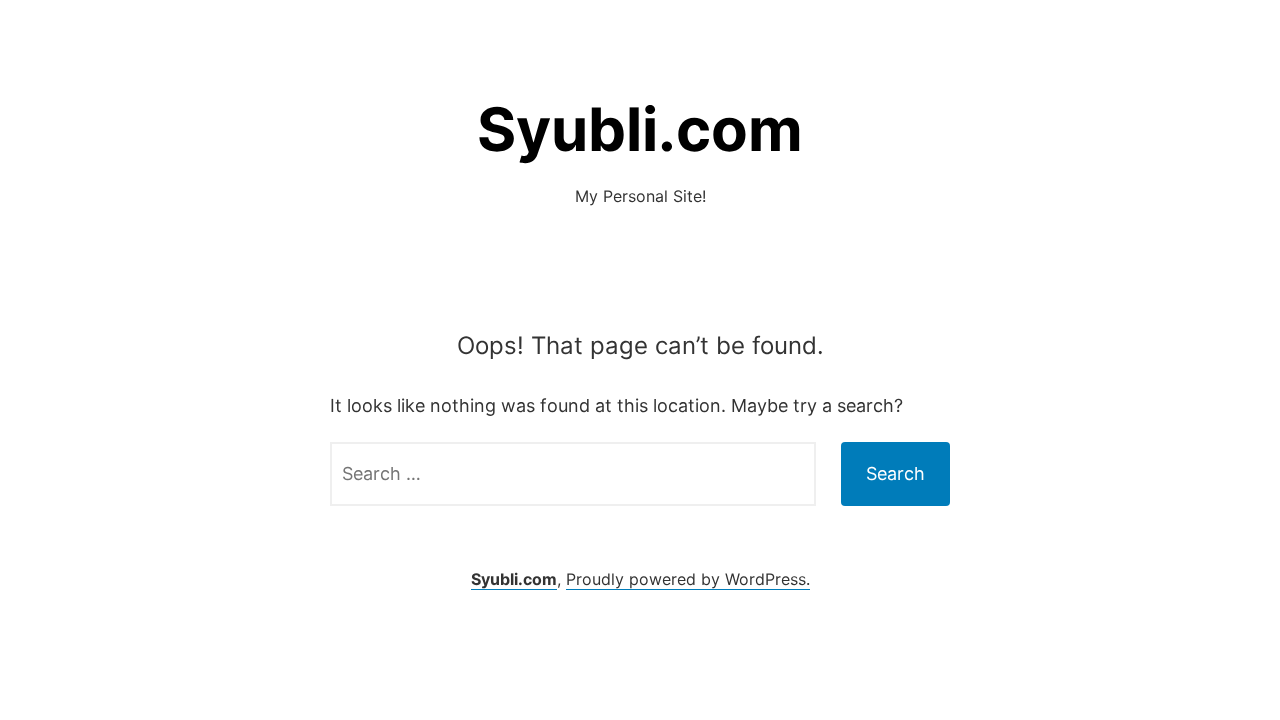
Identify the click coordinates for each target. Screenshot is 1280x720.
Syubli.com (640, 129)
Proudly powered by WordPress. (688, 579)
